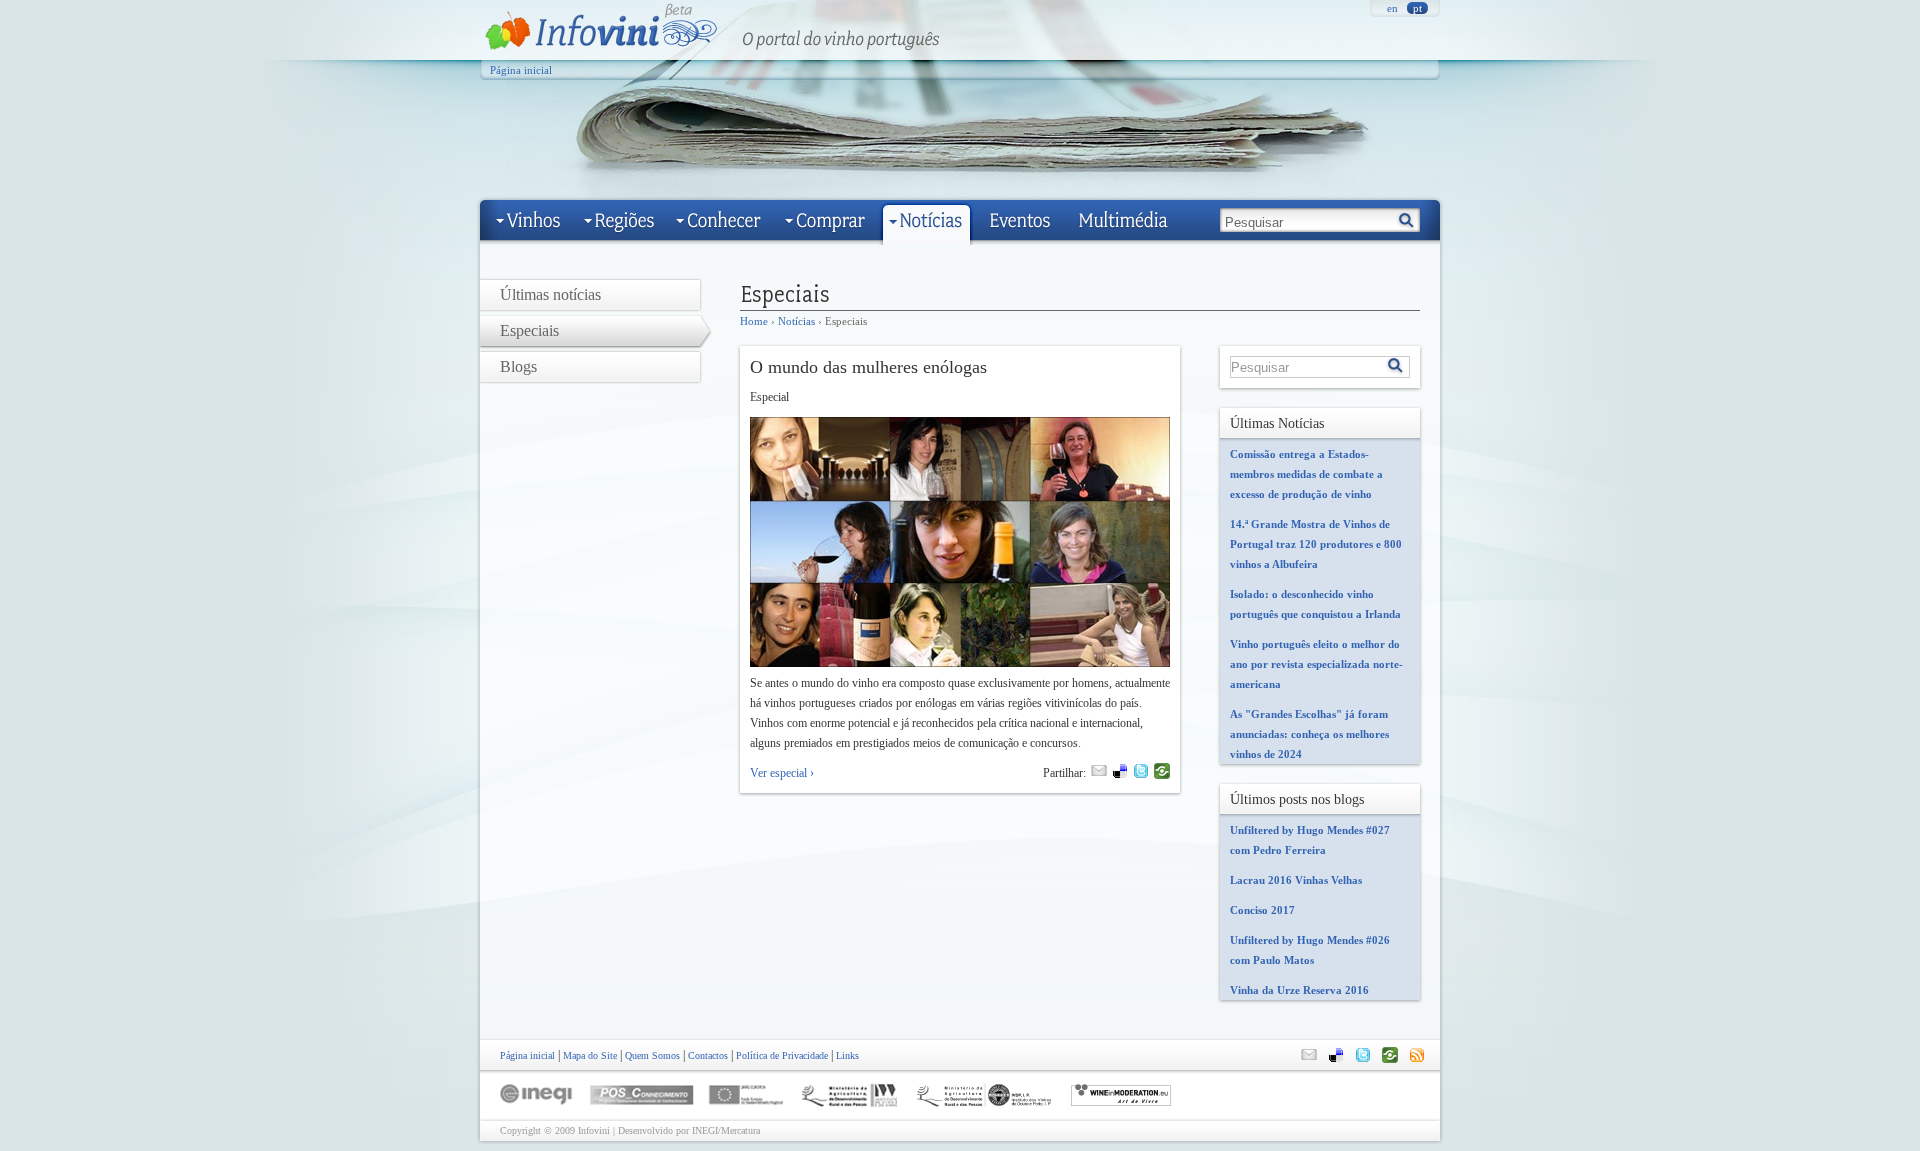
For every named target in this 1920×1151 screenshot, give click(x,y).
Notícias (796, 321)
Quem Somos (652, 1055)
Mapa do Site (590, 1055)
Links (847, 1055)
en (1392, 8)
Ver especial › (782, 773)
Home (754, 321)
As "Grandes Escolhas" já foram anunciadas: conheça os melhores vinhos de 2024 (1309, 734)
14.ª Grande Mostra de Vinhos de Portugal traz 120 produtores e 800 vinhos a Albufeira (1316, 544)
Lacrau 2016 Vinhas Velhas (1296, 880)
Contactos (708, 1055)
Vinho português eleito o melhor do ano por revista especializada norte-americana (1316, 664)
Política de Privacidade (782, 1055)
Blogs (518, 366)
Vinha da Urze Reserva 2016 (1299, 990)
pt (1417, 8)
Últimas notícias (550, 294)
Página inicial (521, 70)
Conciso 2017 (1262, 910)
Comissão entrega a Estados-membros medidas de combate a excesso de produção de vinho (1306, 474)
